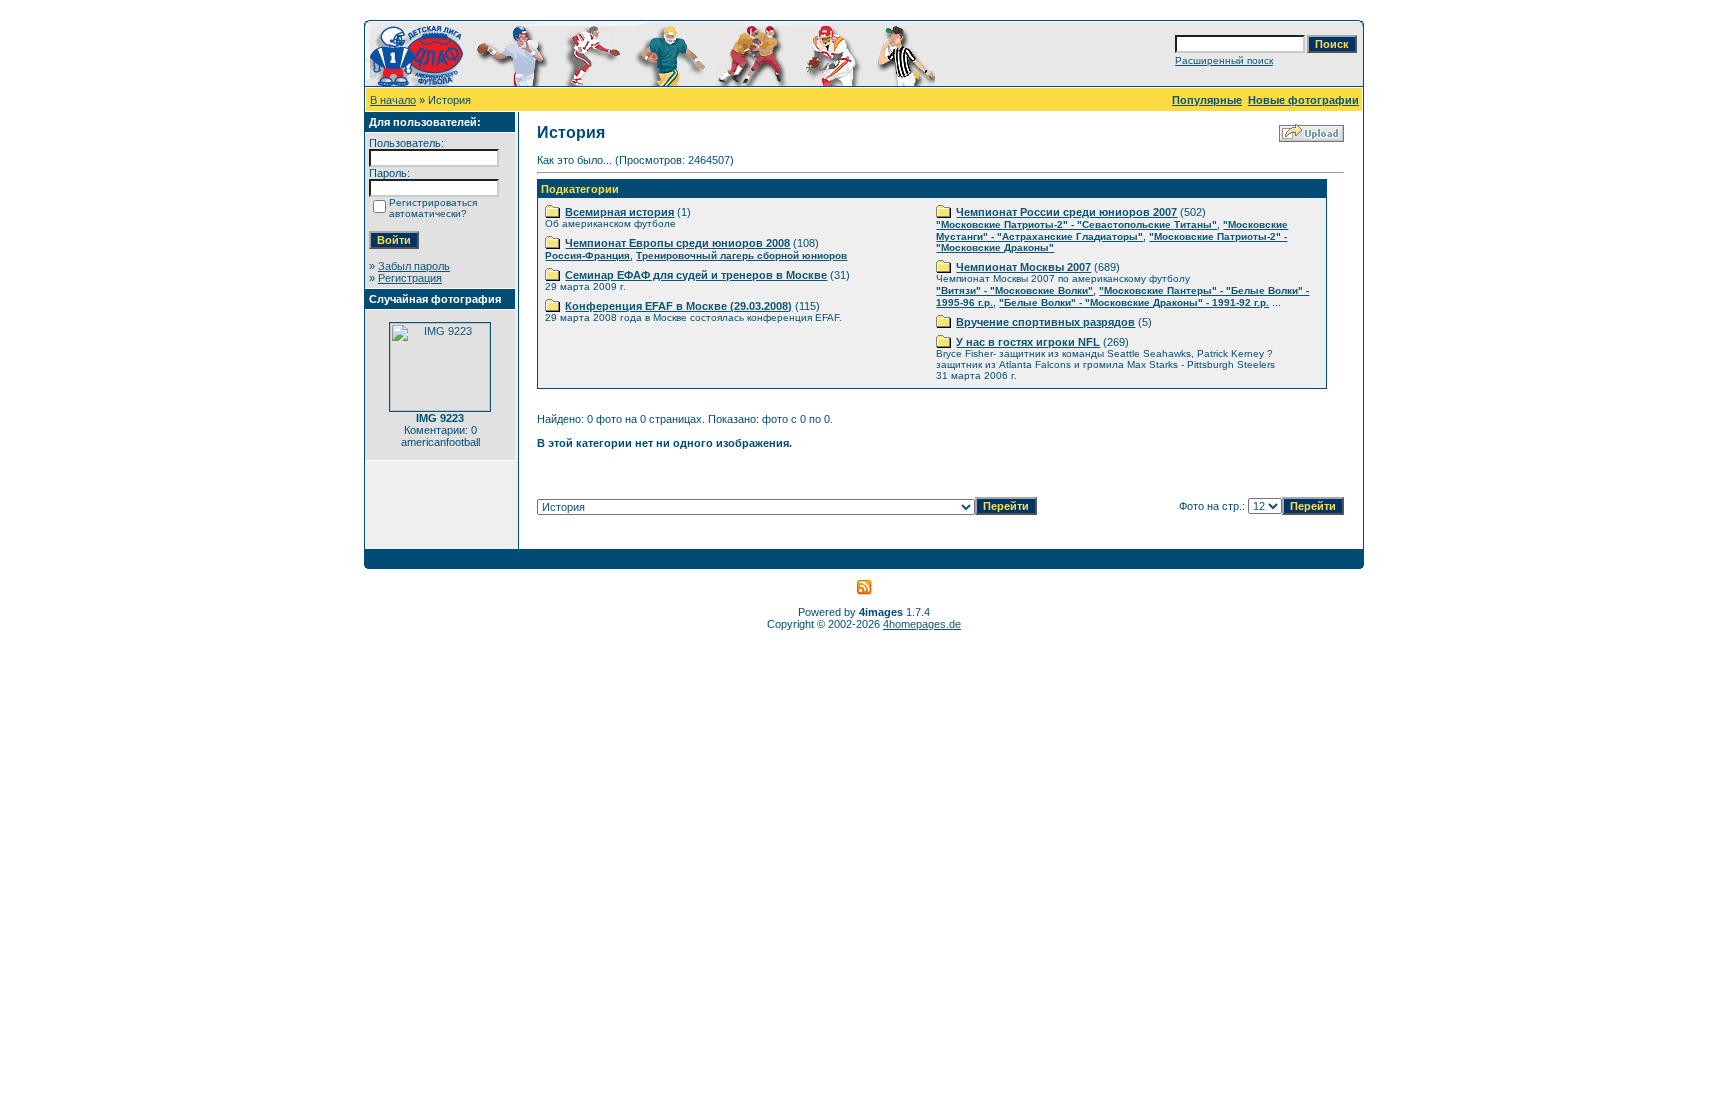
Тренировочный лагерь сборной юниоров (741, 255)
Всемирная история (619, 212)
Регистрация (410, 278)
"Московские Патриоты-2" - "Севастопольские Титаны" (1076, 224)
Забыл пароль (414, 266)
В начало (393, 100)
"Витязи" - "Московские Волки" (1014, 290)
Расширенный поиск (1224, 60)
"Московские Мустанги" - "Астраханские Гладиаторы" (1112, 230)
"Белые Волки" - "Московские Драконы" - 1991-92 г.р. (1134, 302)
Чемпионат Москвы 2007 (1023, 267)
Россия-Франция (587, 255)
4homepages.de (922, 624)
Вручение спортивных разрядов (1045, 322)
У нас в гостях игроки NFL (1028, 342)
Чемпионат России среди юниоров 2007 (1066, 212)
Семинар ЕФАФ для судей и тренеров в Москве (696, 275)
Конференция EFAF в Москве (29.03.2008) (678, 306)
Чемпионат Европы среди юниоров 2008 (677, 243)
